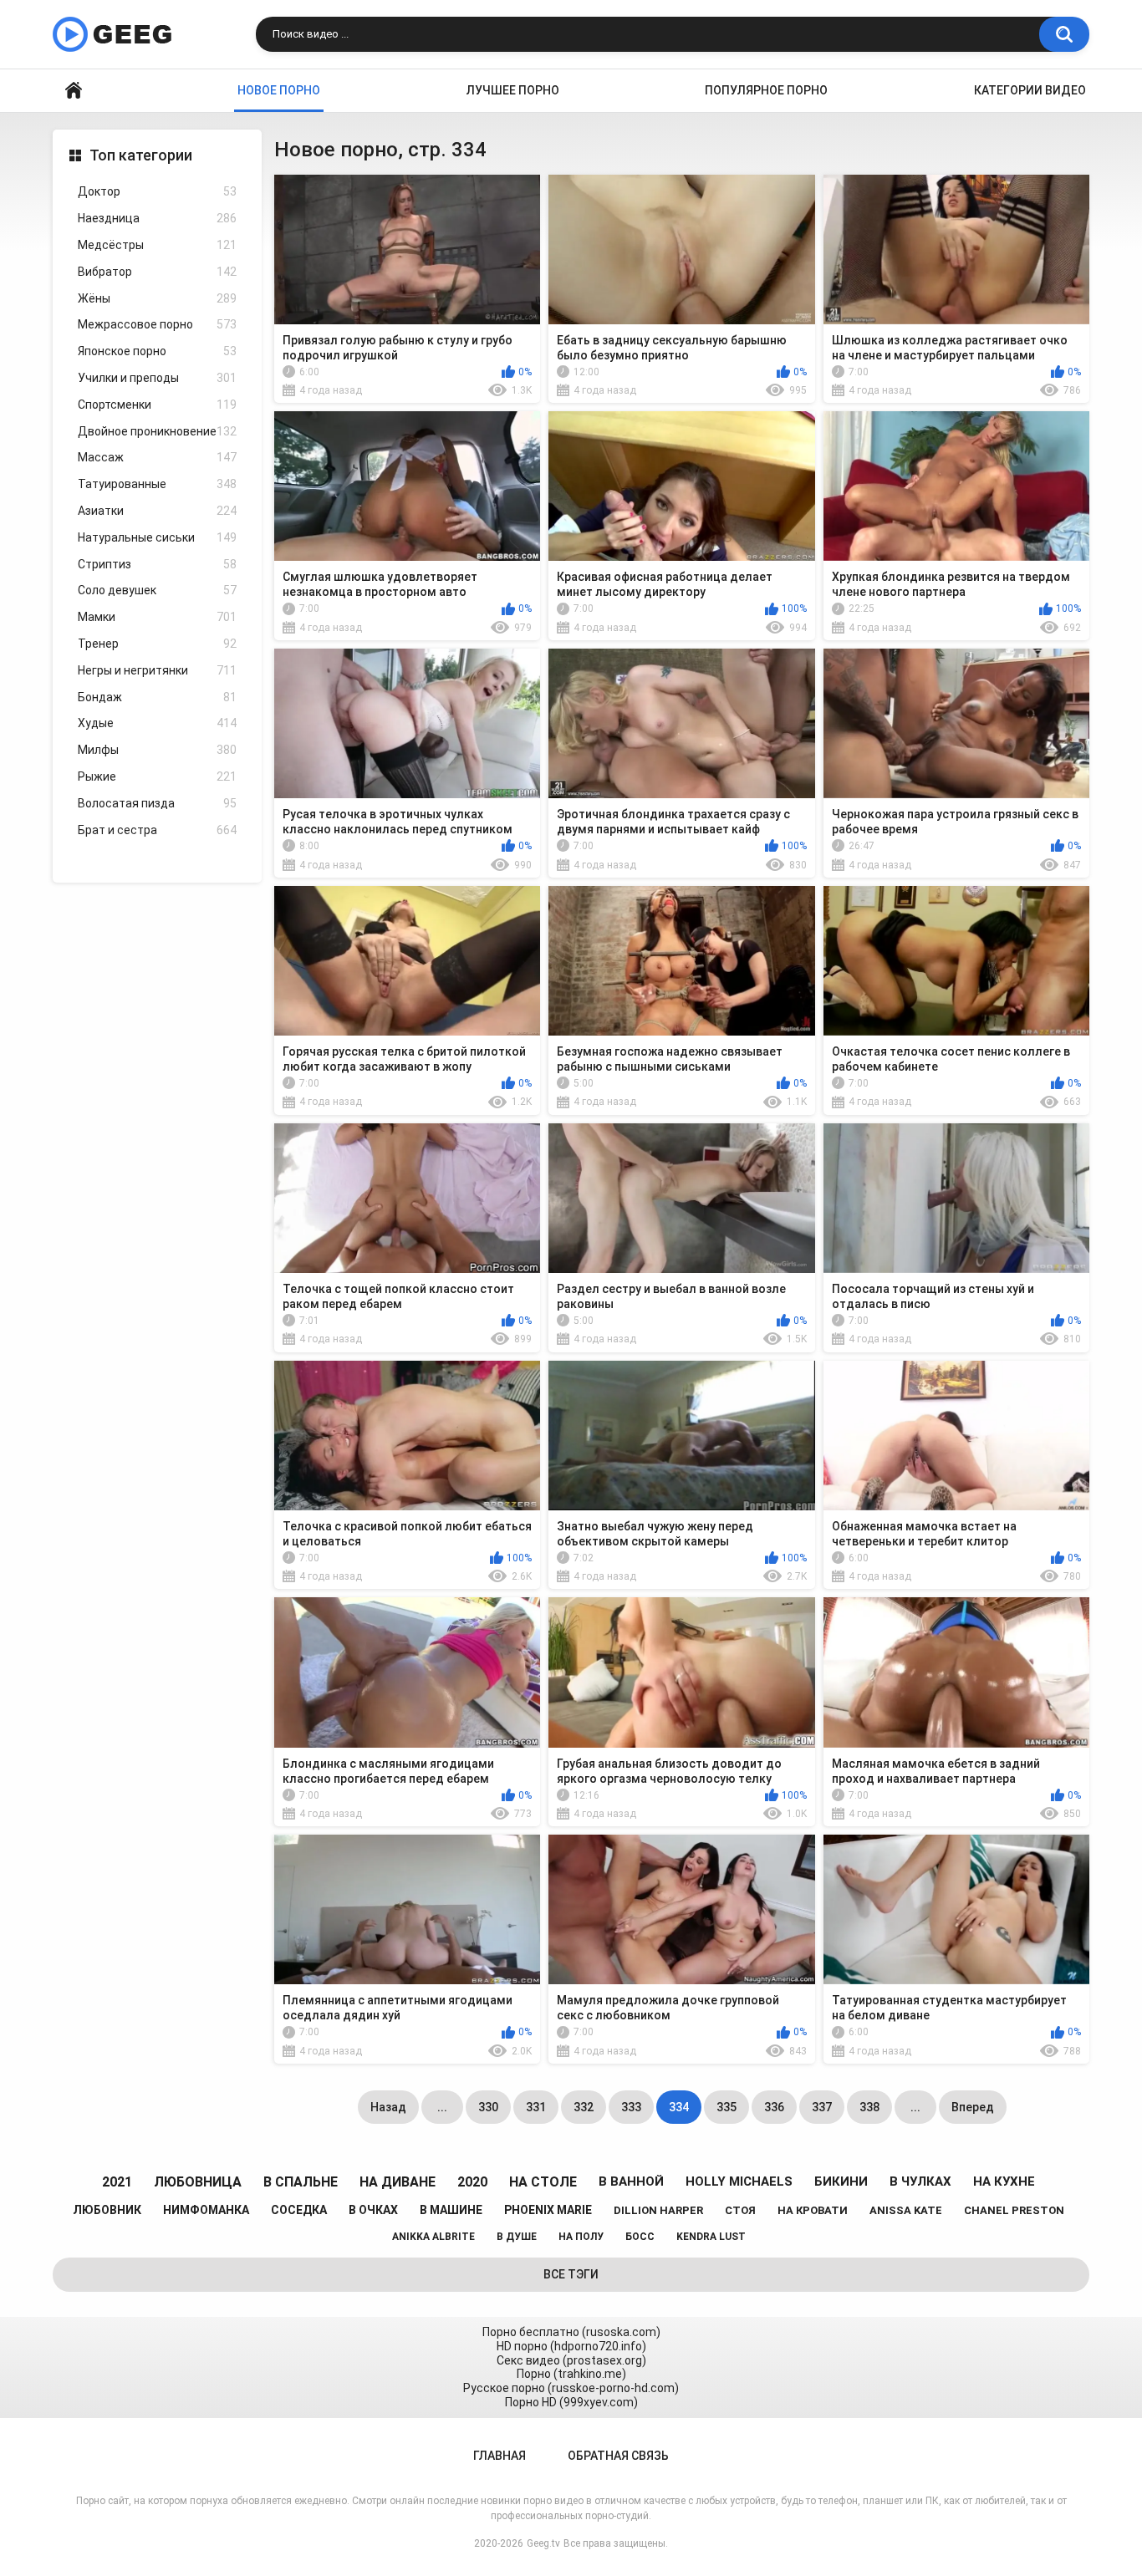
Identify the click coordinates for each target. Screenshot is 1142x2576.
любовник (107, 2210)
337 (822, 2107)
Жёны (157, 298)
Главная (74, 91)
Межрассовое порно (157, 324)
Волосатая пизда (157, 803)
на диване (398, 2182)
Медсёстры (157, 245)
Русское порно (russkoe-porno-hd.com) (571, 2388)
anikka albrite (433, 2237)
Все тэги (571, 2274)
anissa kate (906, 2210)
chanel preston (1014, 2210)
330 (488, 2107)
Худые (157, 723)
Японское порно (157, 351)
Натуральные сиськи (157, 537)
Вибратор (157, 272)
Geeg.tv (543, 2543)
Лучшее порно (513, 90)
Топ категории (141, 155)
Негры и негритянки (157, 670)
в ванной (631, 2181)
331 (536, 2107)
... (442, 2107)
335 (726, 2107)
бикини (841, 2181)
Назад (388, 2107)
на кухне (1004, 2181)
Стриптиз (157, 564)
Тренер (157, 644)
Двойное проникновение (157, 431)
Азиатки (157, 511)
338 (869, 2107)
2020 (472, 2182)
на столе (543, 2182)
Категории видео (1030, 90)
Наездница (157, 218)
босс (640, 2237)
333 (631, 2107)
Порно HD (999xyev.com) (571, 2402)
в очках (373, 2210)
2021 (117, 2182)
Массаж (157, 457)
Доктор (157, 191)
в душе (517, 2237)
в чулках (920, 2181)
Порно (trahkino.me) (571, 2374)
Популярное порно (766, 90)
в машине (451, 2210)
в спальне (301, 2182)
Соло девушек (157, 590)
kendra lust (711, 2237)
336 (774, 2107)
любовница (198, 2182)
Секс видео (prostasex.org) (571, 2360)
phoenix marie (548, 2210)
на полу (581, 2237)
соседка (299, 2210)
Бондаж (157, 697)
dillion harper (658, 2210)
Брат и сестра (157, 830)
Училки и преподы (157, 378)
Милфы (157, 750)
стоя (740, 2210)
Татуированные (157, 484)
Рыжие (157, 776)
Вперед (973, 2107)
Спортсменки (157, 405)
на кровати (813, 2210)
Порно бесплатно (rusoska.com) (571, 2332)
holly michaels (739, 2181)
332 (584, 2107)
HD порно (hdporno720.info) (571, 2346)
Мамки (157, 617)
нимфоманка (206, 2210)
